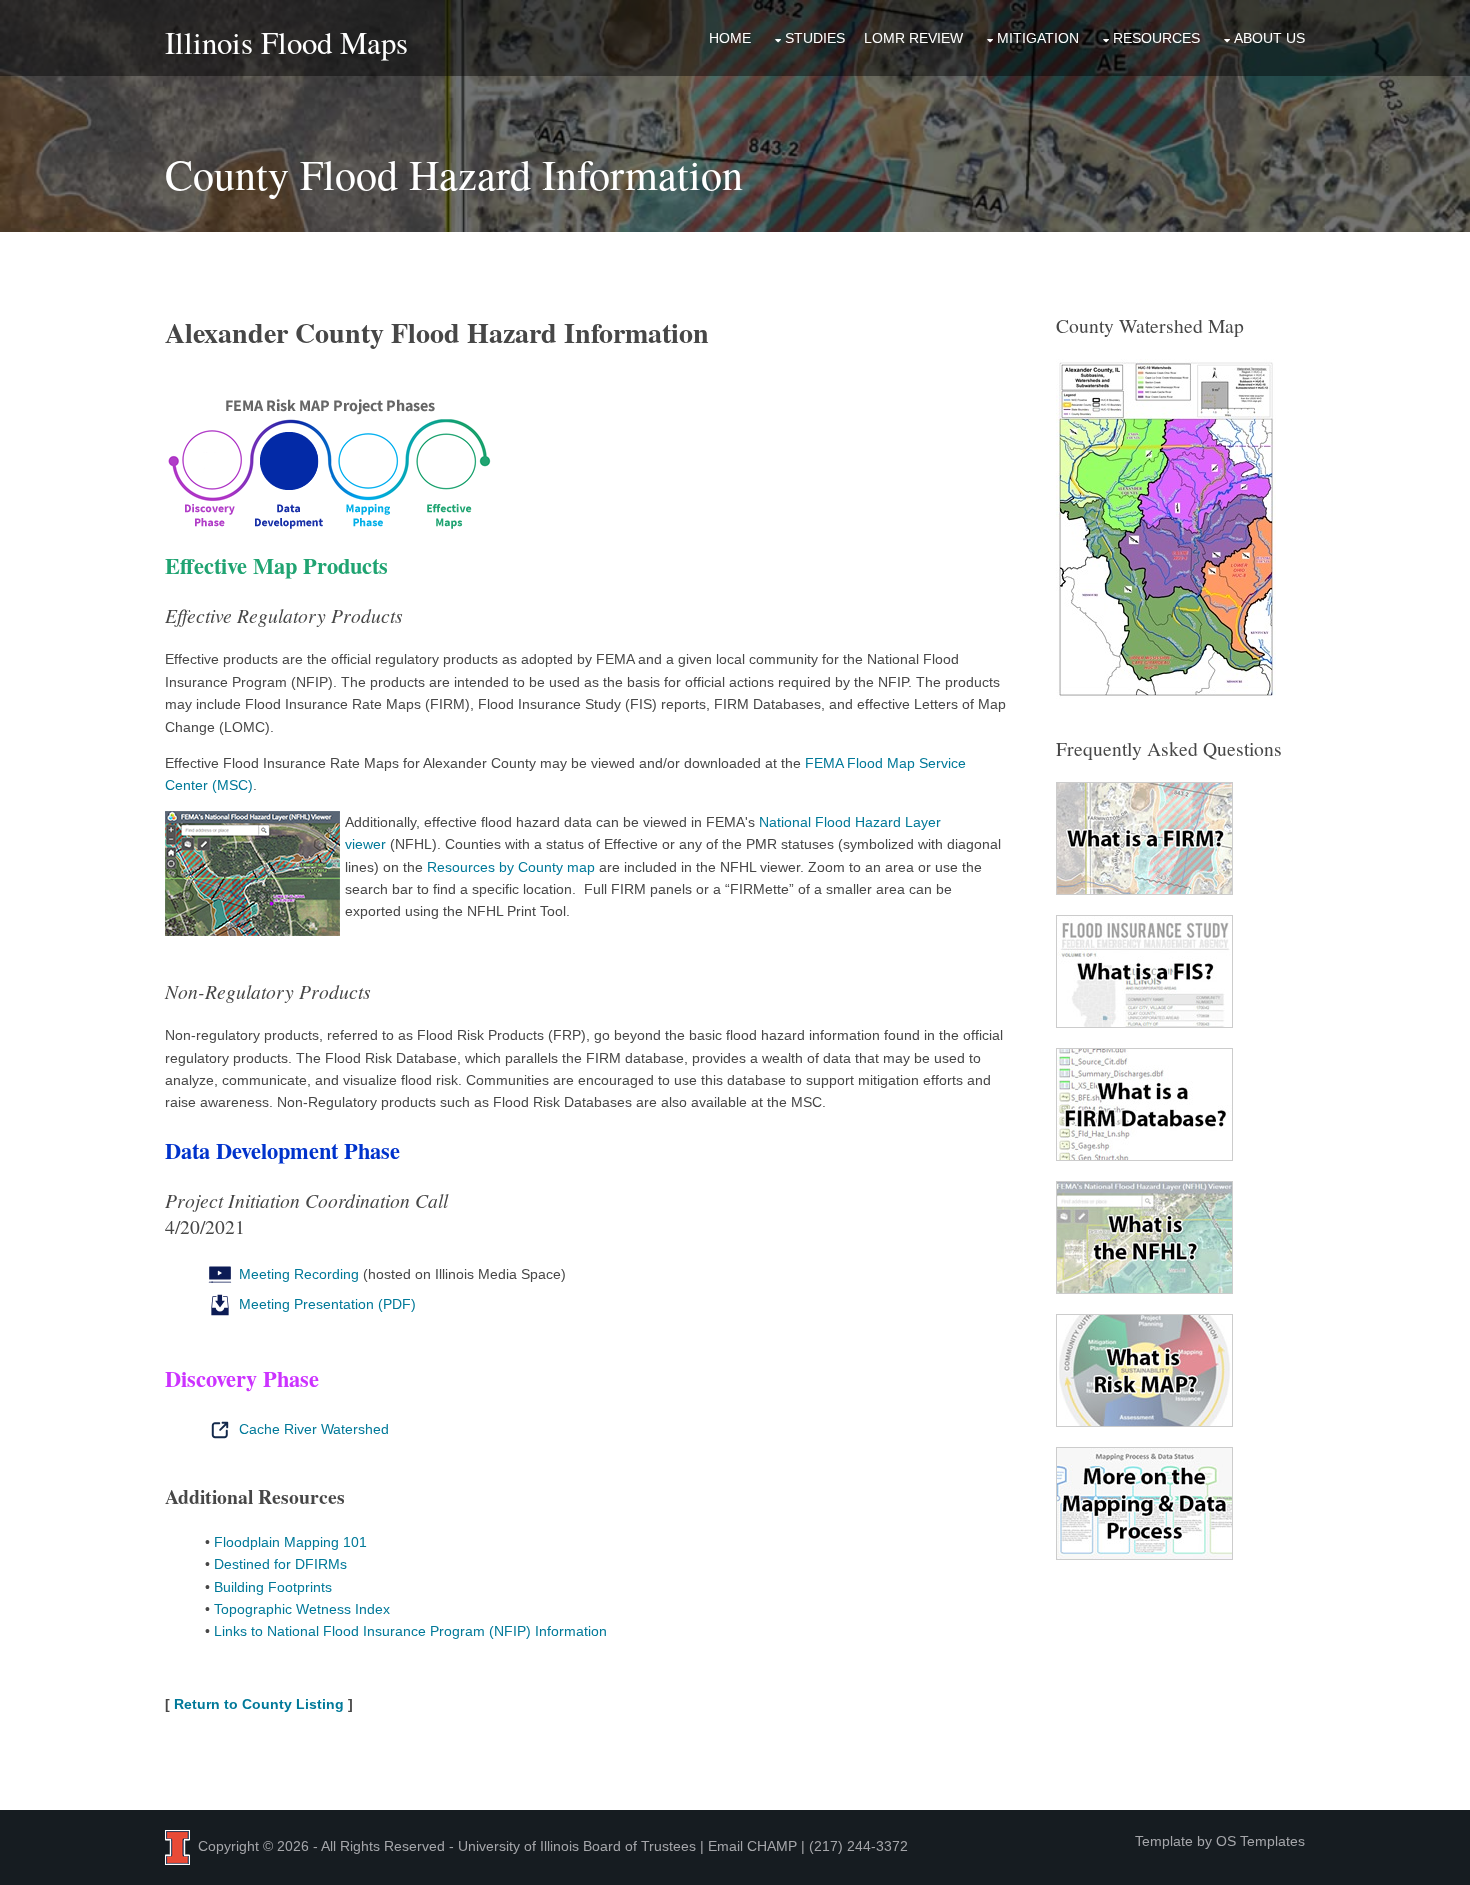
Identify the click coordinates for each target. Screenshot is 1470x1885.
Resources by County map (511, 867)
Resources (1156, 38)
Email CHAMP (752, 1846)
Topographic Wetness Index (302, 1609)
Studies (815, 38)
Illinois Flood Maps (286, 42)
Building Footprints (273, 1587)
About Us (1269, 38)
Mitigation (1038, 38)
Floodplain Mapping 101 (290, 1542)
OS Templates (1260, 1841)
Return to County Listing (259, 1704)
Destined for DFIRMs (280, 1564)
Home (730, 38)
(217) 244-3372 (858, 1846)
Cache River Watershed (312, 1429)
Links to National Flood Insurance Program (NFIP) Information (410, 1631)
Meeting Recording (297, 1274)
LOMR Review (913, 38)
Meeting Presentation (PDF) (325, 1304)
